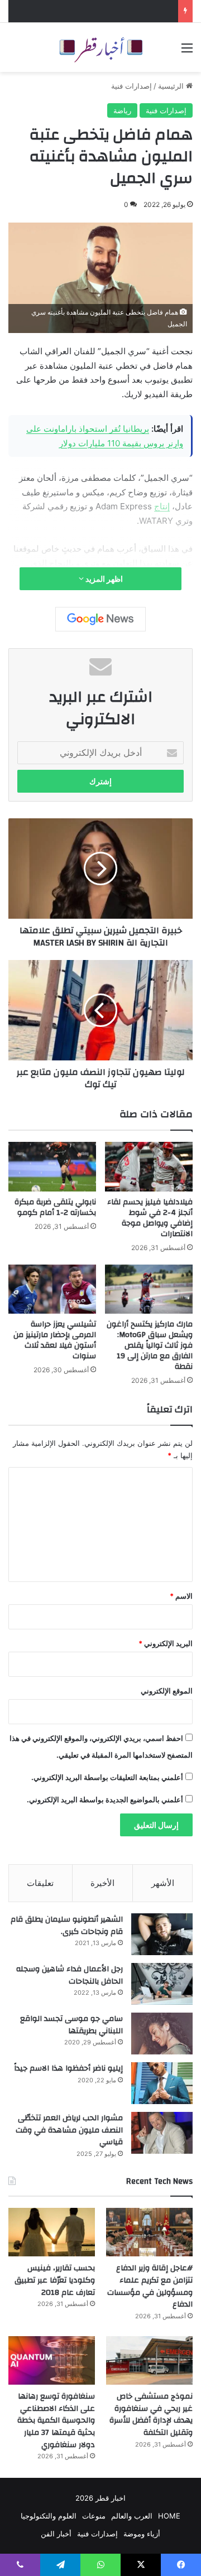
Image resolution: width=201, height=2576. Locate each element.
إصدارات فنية (131, 86)
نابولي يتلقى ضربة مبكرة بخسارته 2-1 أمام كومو (55, 1207)
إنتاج (162, 506)
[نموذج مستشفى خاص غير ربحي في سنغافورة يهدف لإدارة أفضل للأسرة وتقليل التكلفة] (149, 2360)
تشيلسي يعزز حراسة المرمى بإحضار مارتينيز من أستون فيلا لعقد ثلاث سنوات (55, 1340)
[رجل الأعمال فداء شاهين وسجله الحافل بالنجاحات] (162, 1984)
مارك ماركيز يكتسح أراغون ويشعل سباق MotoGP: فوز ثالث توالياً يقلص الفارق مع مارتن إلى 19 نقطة (150, 1345)
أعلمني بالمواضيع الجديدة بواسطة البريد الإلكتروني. (105, 1800)
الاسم (181, 1596)
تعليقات (40, 1883)
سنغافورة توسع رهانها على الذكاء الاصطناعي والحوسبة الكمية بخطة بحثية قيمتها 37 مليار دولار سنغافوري (56, 2420)
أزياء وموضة (142, 2534)
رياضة (122, 110)
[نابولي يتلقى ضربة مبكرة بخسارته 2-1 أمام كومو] (52, 1167)
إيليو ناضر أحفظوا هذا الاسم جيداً (68, 2068)
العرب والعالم (132, 2516)
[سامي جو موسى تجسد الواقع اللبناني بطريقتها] (162, 2034)
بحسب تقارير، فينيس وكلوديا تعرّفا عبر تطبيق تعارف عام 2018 (55, 2280)
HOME (169, 2516)
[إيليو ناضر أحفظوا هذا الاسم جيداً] (162, 2083)
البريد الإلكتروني (166, 1643)
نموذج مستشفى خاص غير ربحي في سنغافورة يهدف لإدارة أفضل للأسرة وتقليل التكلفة (151, 2415)
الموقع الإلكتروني (167, 1691)
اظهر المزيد (103, 579)
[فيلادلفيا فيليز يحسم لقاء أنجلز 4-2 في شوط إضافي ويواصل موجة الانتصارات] (149, 1167)
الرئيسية (172, 86)
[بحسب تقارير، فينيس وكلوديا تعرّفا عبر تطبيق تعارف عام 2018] (52, 2232)
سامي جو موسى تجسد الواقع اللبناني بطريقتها (71, 2025)
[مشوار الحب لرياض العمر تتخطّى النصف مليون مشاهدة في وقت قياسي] (162, 2133)
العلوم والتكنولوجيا (49, 2516)
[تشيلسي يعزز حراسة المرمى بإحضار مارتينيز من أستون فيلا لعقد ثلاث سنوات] (52, 1289)
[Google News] (100, 619)
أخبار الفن (56, 2534)
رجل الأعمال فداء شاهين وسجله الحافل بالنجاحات (70, 1975)
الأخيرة (102, 1883)
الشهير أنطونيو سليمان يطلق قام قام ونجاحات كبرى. (67, 1926)
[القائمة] (187, 52)
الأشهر (163, 1883)
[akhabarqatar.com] (100, 47)
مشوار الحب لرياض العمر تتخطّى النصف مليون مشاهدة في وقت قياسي (69, 2130)
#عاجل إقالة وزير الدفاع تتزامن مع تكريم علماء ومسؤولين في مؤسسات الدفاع (150, 2286)
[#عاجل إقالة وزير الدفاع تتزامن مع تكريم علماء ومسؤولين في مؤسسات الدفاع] (149, 2232)
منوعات (94, 2516)
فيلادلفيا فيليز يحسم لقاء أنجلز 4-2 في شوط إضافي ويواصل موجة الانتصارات (150, 1218)
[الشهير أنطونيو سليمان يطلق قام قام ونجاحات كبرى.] (162, 1934)
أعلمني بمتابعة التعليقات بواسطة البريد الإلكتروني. (107, 1777)
